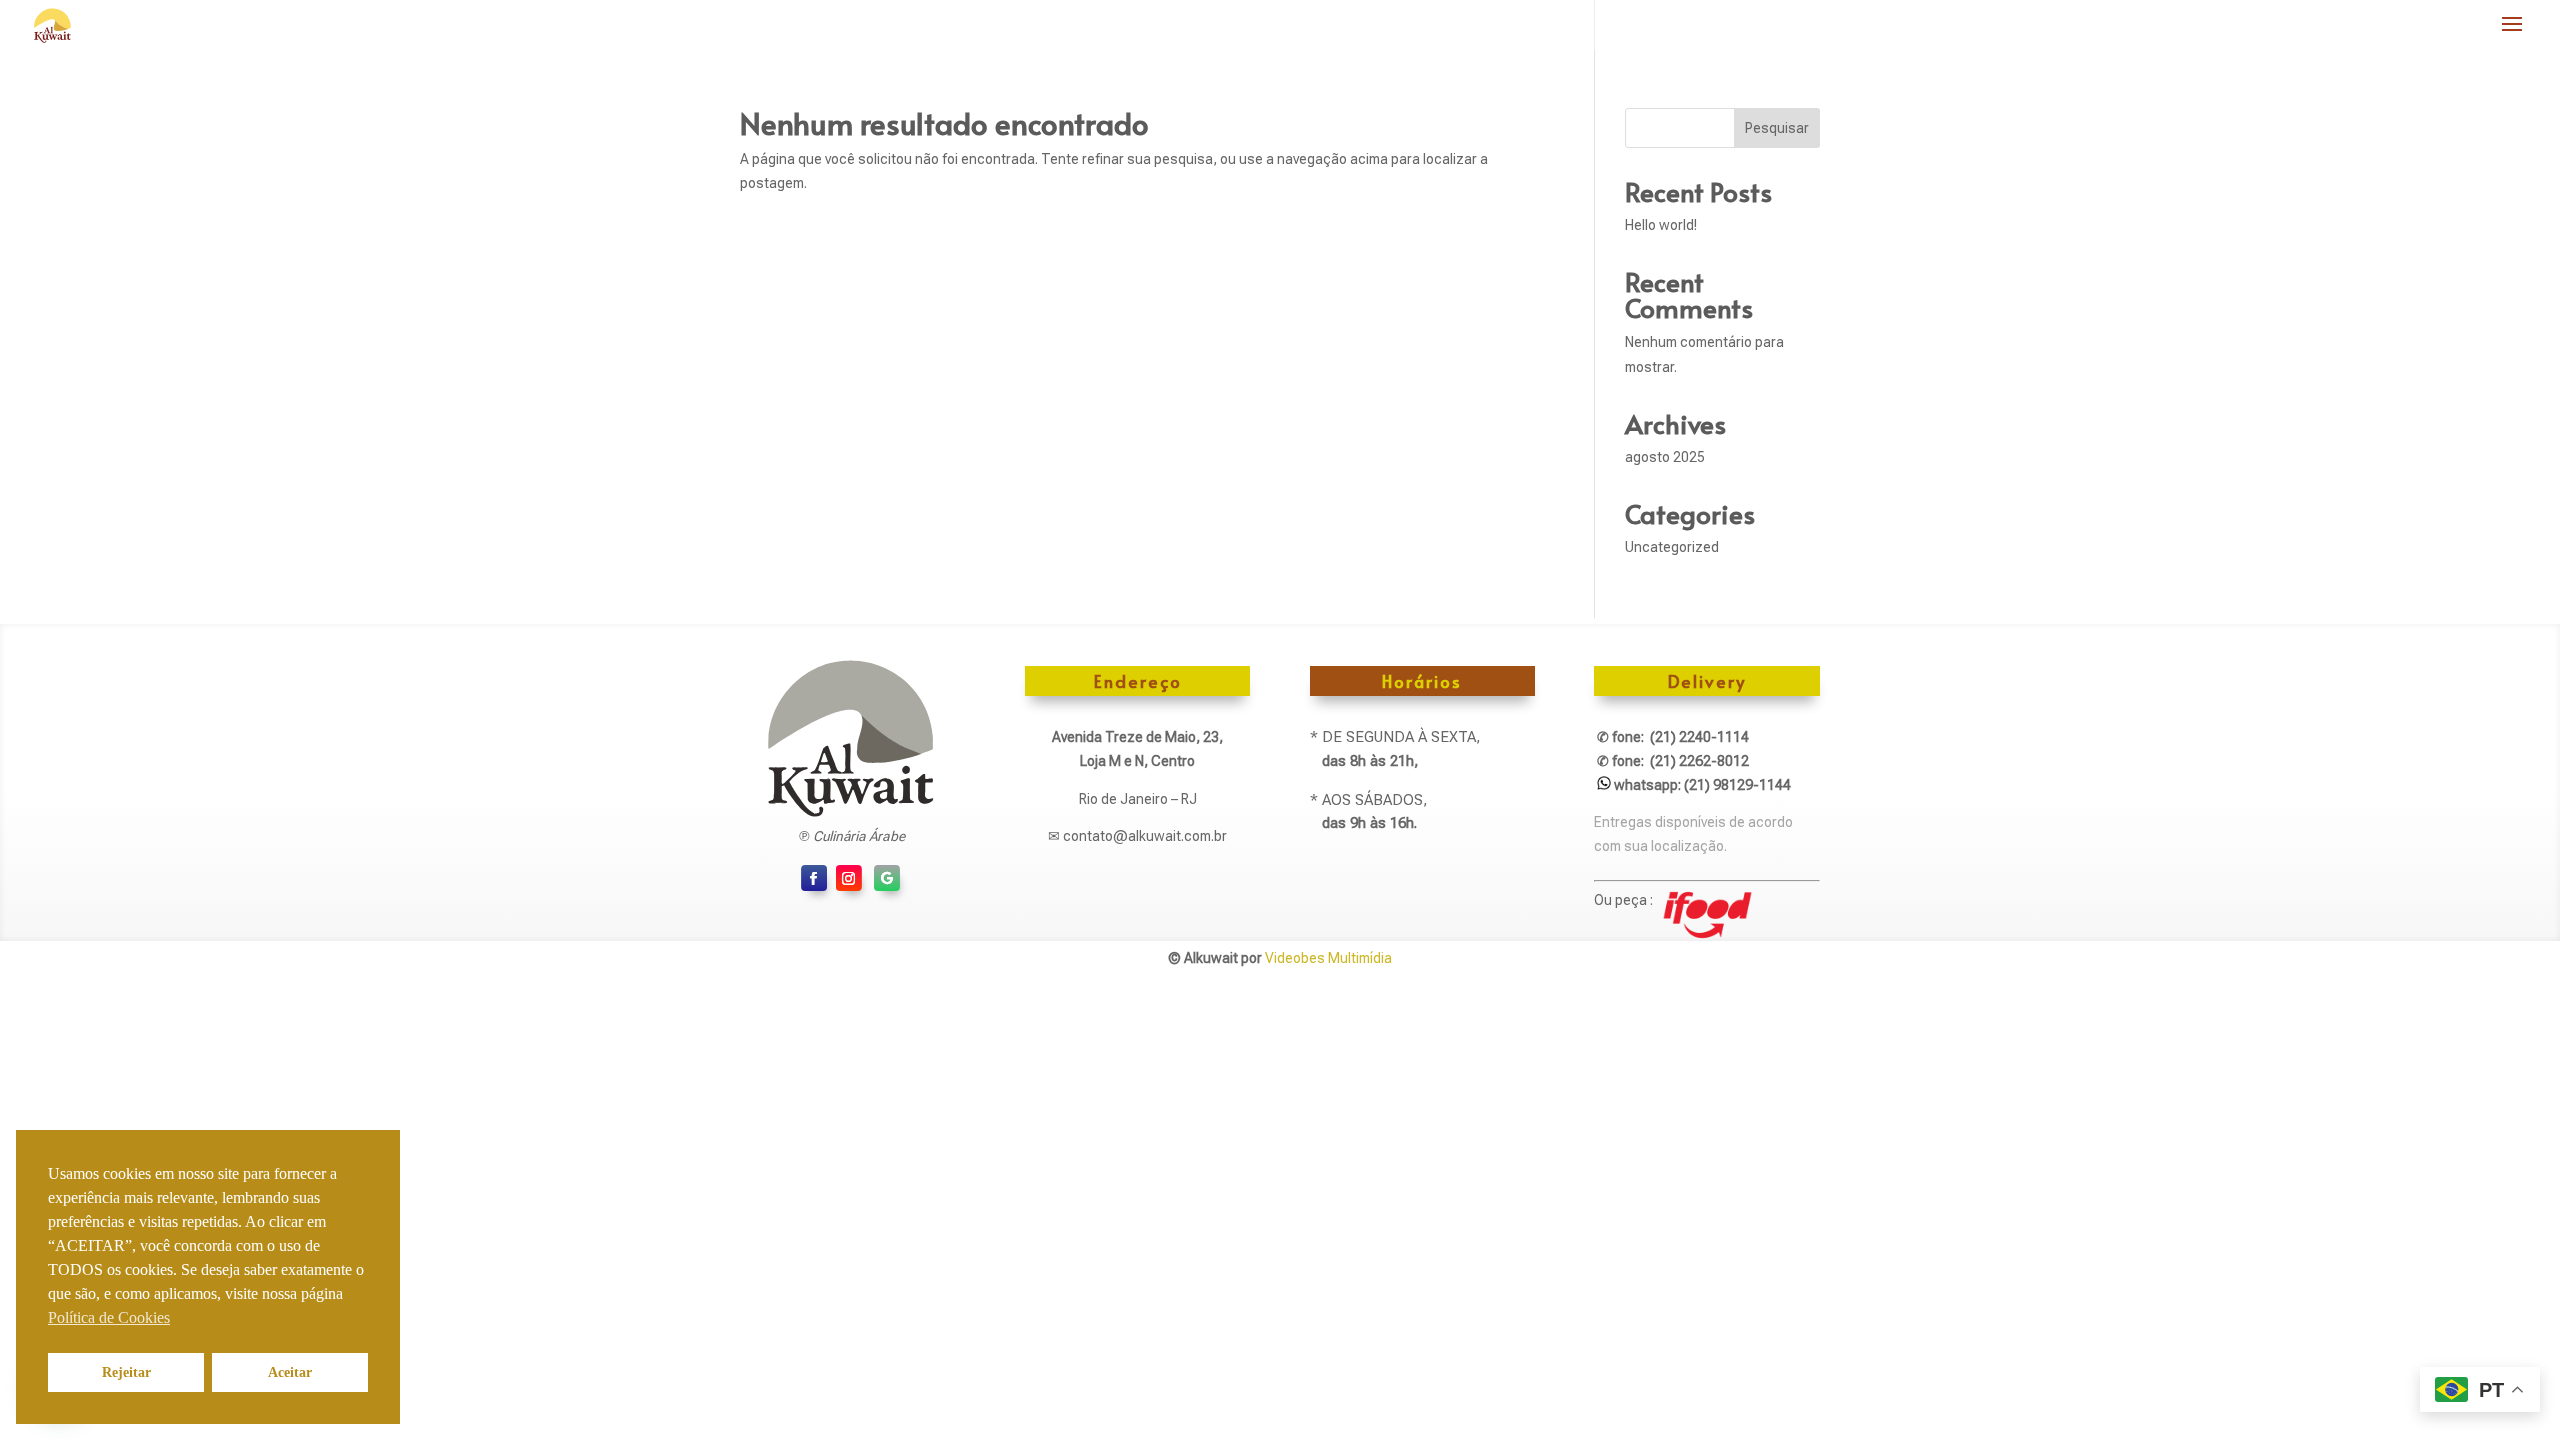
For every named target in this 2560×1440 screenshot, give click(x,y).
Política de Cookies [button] (109, 1317)
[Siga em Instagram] (849, 878)
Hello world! (1661, 225)
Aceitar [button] (290, 1372)
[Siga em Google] (887, 878)
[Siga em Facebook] (814, 878)
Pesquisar (1777, 128)
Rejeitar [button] (126, 1372)
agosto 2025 (1665, 457)
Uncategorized (1672, 547)
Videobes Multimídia (1328, 958)
